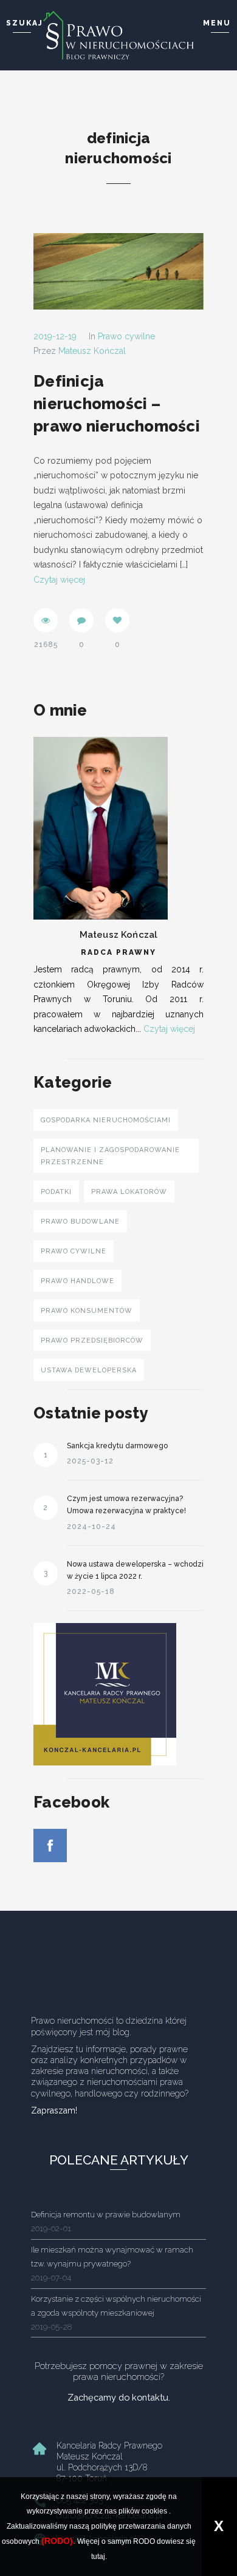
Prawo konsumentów (87, 1311)
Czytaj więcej (59, 580)
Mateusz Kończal (92, 351)
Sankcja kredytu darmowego (117, 1446)
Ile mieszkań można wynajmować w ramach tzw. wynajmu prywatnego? (112, 2264)
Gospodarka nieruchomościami (106, 1120)
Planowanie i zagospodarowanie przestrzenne (110, 1156)
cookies (154, 2511)
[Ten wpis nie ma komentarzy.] (81, 620)
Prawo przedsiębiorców (92, 1341)
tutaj (98, 2557)
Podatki (56, 1192)
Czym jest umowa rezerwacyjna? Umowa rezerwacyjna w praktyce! (126, 1505)
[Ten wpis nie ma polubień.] (117, 620)
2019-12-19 (55, 336)
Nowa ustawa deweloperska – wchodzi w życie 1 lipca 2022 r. (135, 1570)
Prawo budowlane (80, 1222)
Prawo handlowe (77, 1281)
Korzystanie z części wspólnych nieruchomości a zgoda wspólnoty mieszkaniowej (116, 2313)
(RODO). (58, 2541)
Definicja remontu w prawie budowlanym (106, 2221)
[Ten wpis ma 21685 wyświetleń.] (46, 620)
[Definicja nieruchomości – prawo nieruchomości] (118, 271)
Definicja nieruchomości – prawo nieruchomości (117, 404)
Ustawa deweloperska (89, 1370)
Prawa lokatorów (129, 1192)
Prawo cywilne (126, 336)
